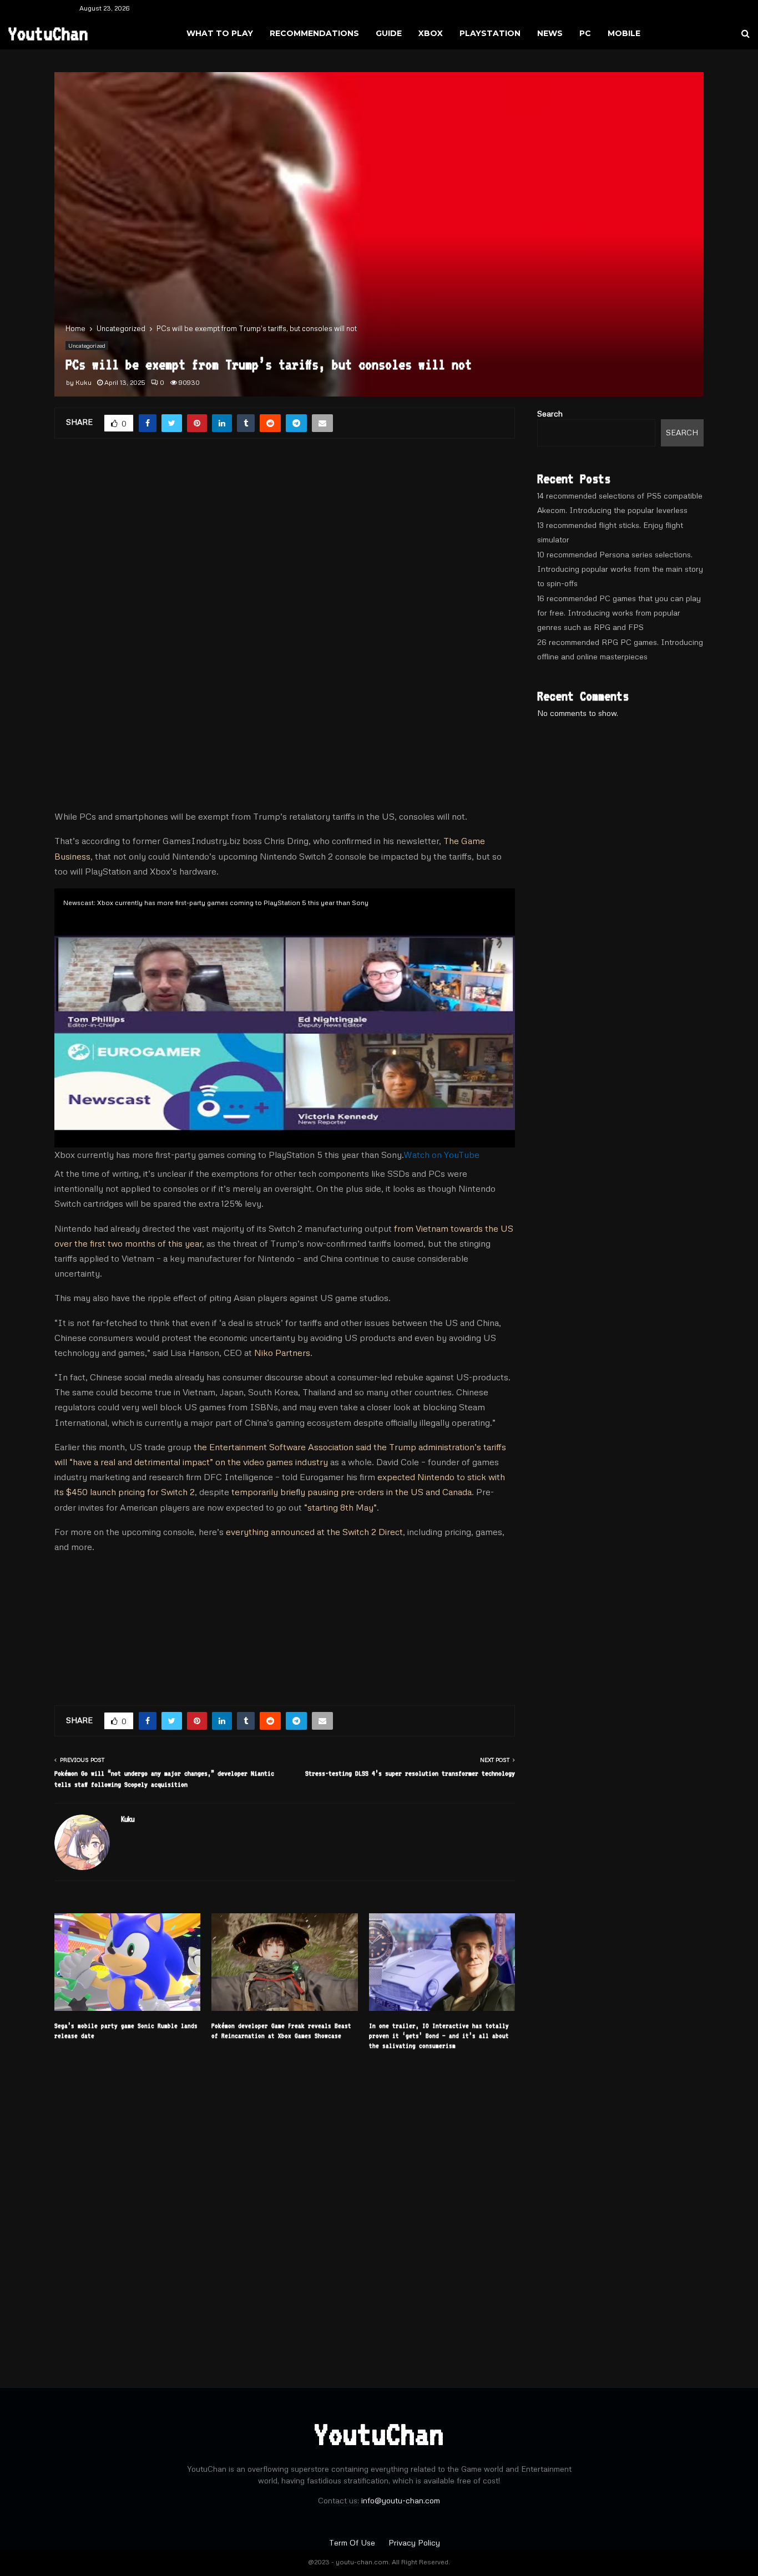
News (550, 33)
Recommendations (314, 33)
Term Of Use (353, 2542)
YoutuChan (48, 33)
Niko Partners (282, 1353)
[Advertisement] (285, 541)
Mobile (624, 33)
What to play (220, 33)
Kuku (84, 382)
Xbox (431, 33)
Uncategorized (87, 346)
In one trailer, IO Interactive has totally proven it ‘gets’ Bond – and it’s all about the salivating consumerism (439, 2036)
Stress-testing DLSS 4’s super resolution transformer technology (410, 1773)
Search (550, 413)
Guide (389, 33)
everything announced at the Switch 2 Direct (314, 1532)
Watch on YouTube (441, 1155)
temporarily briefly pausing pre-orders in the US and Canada (352, 1492)
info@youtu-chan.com (401, 2500)
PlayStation (490, 33)
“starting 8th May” (340, 1507)
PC (585, 33)
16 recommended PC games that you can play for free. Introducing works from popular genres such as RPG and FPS (619, 613)
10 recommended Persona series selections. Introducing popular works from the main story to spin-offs (620, 569)
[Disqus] (285, 2213)
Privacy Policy (414, 2542)
